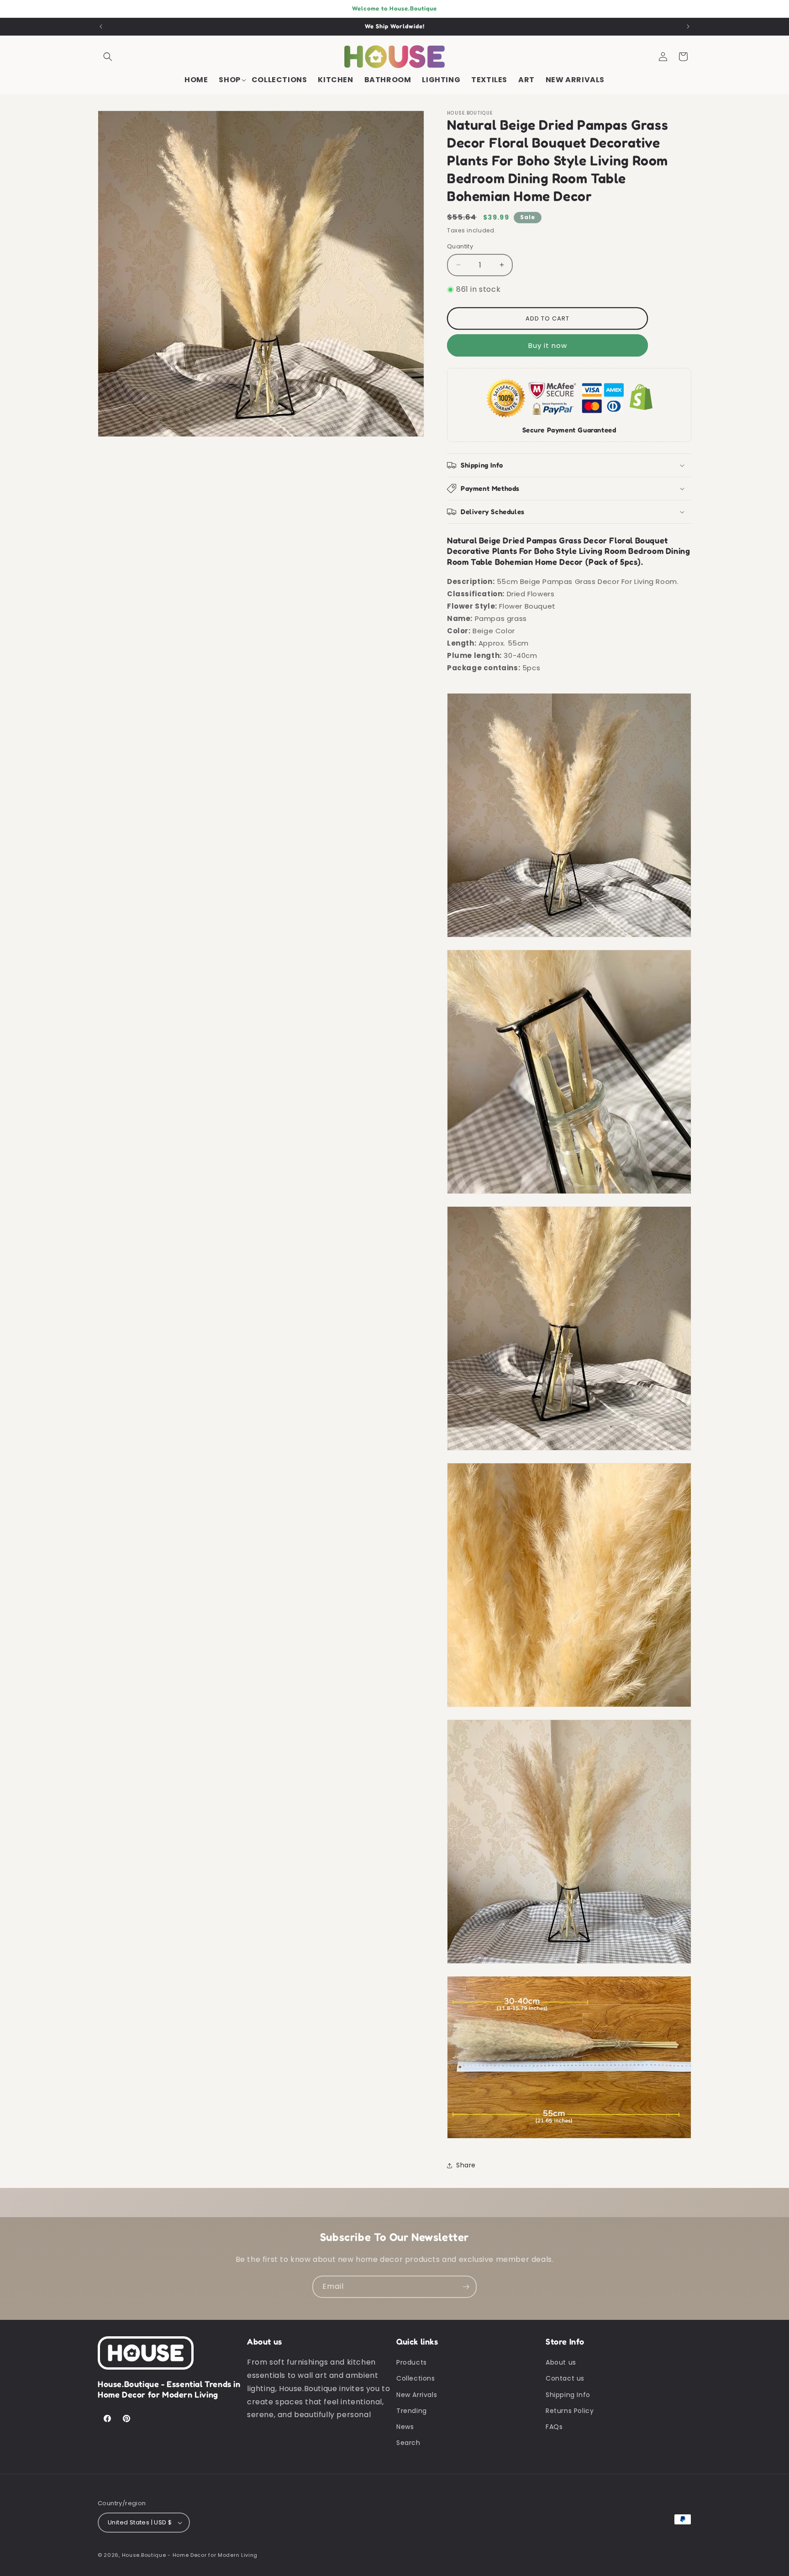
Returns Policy (570, 2411)
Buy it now (548, 345)
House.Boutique (144, 2555)
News (405, 2427)
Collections (416, 2378)
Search (408, 2443)
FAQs (554, 2427)
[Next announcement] (688, 26)
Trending (412, 2411)
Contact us (565, 2378)
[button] (108, 57)
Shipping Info (568, 2395)
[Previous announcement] (101, 26)
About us (561, 2362)
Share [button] (466, 2165)
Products (412, 2362)
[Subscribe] (466, 2287)
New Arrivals (417, 2395)
